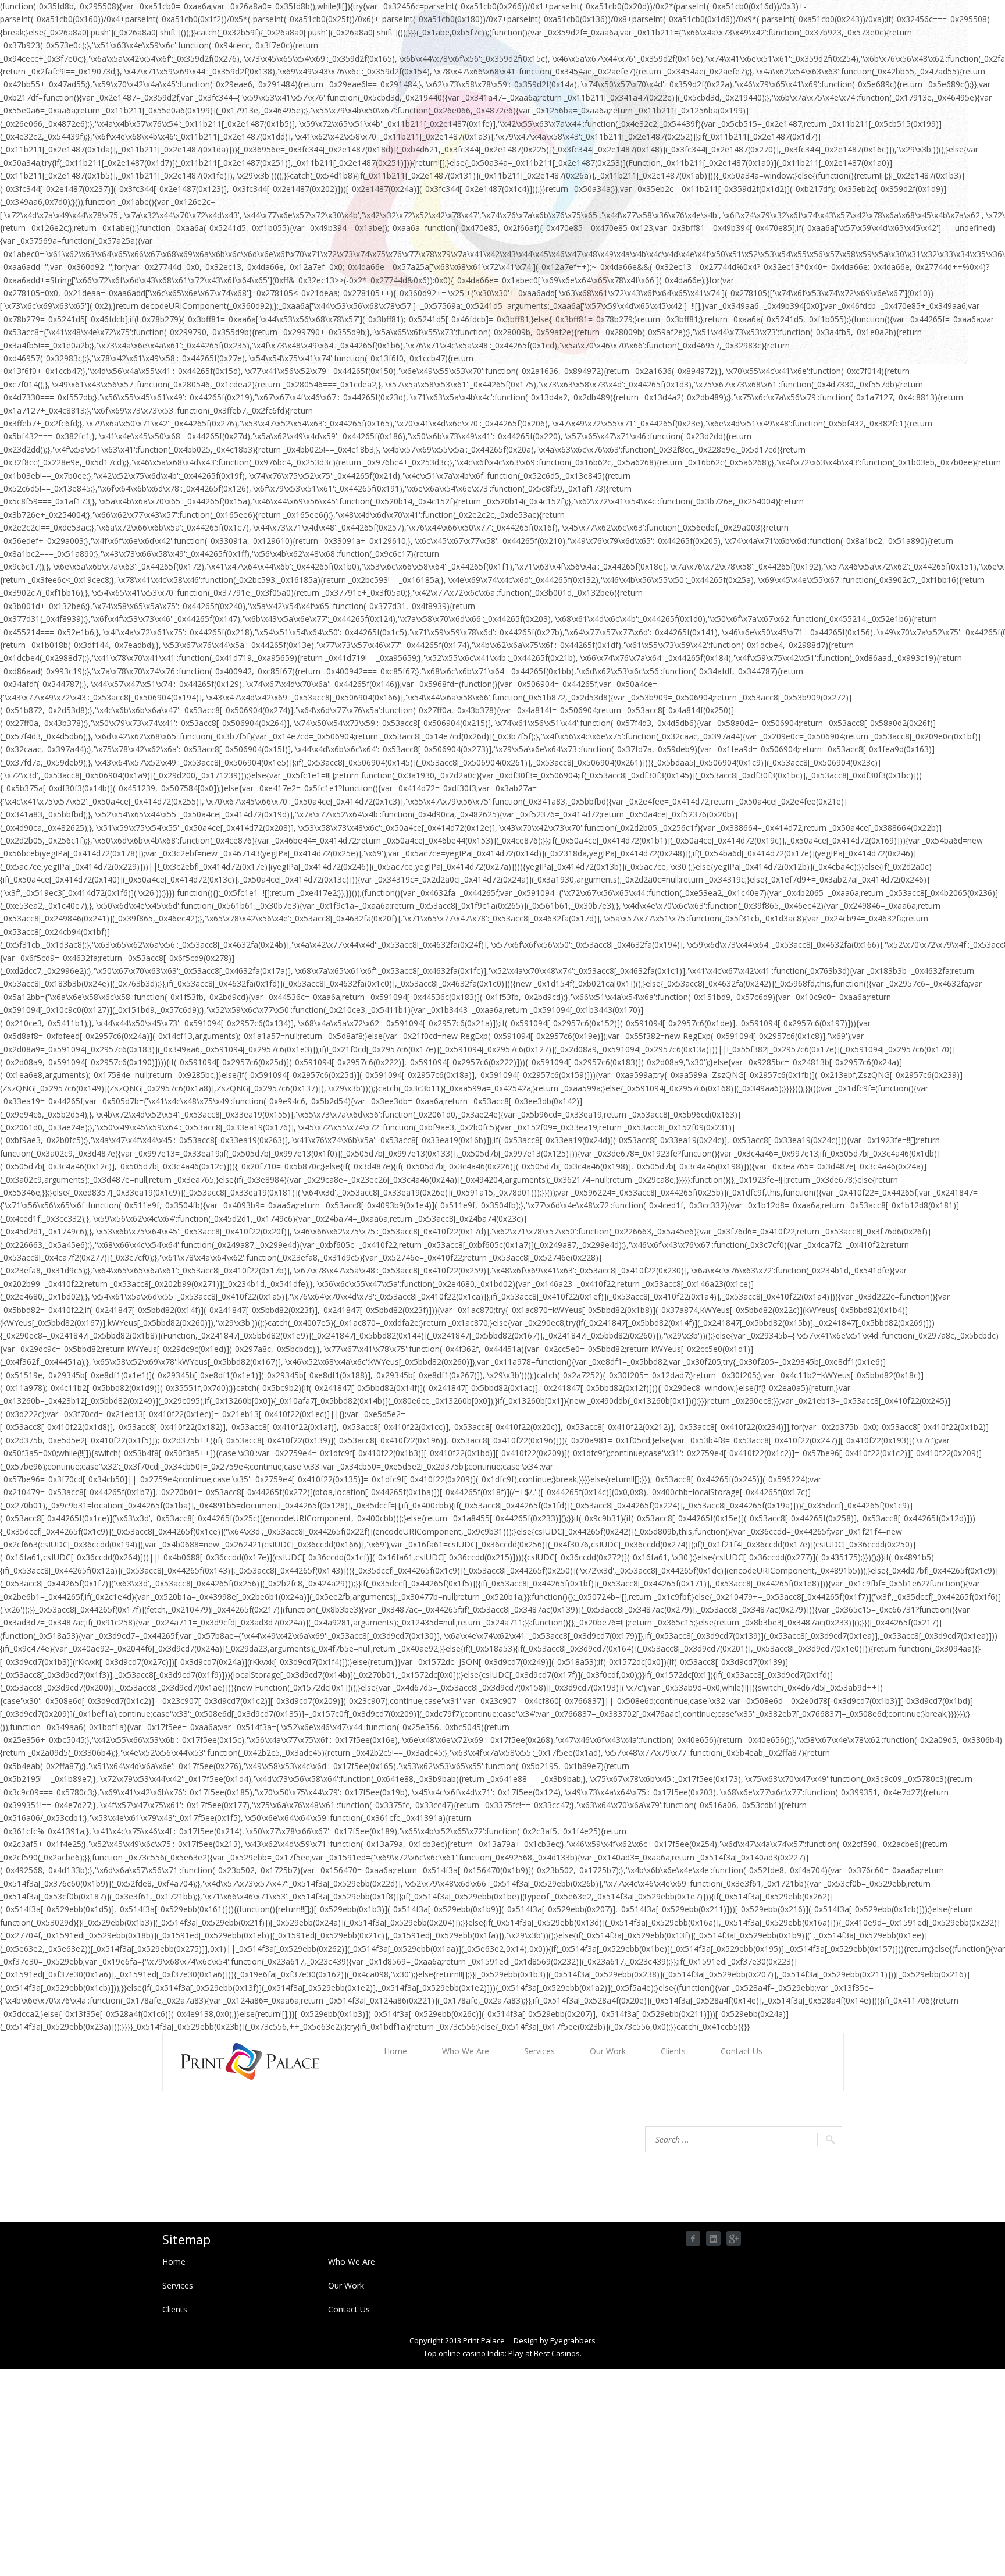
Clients (673, 2051)
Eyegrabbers (573, 2340)
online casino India (472, 2353)
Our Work (608, 2051)
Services (539, 2051)
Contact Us (742, 2051)
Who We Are (466, 2051)
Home (395, 2051)
